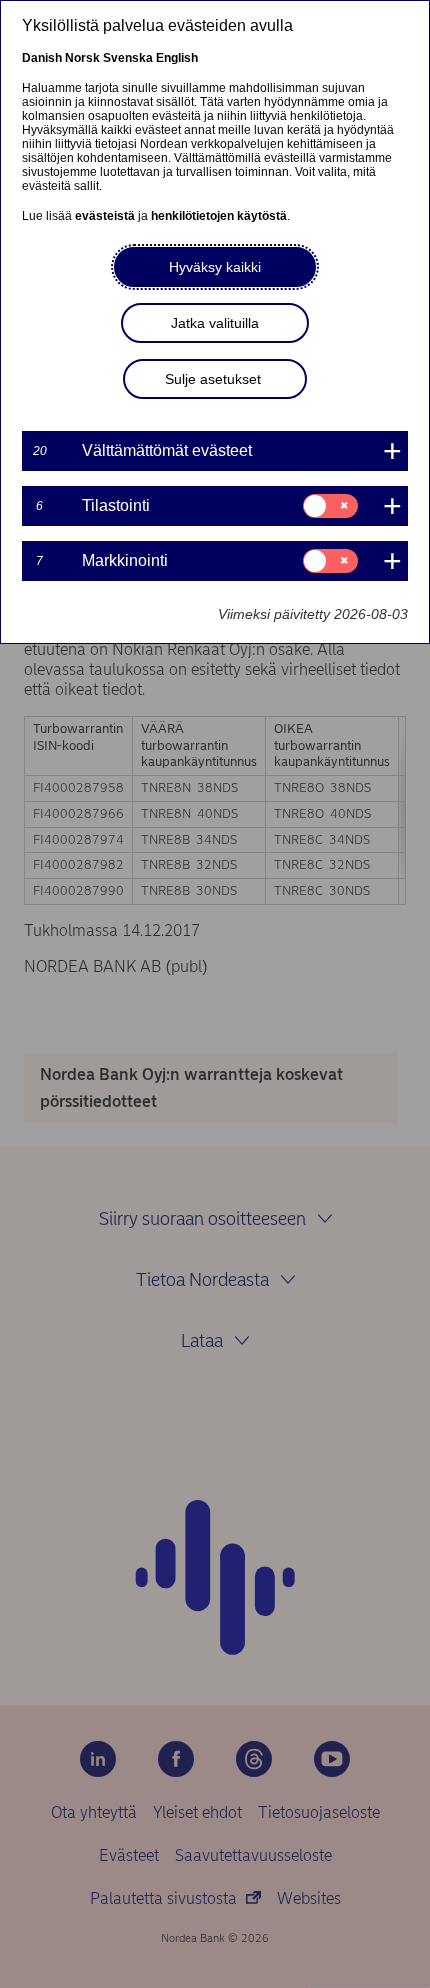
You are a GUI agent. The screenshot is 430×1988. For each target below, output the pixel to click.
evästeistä (105, 216)
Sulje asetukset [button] (213, 379)
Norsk (82, 58)
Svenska (128, 58)
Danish (42, 58)
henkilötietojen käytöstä (219, 216)
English (177, 58)
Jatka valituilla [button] (215, 323)
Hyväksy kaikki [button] (215, 267)
